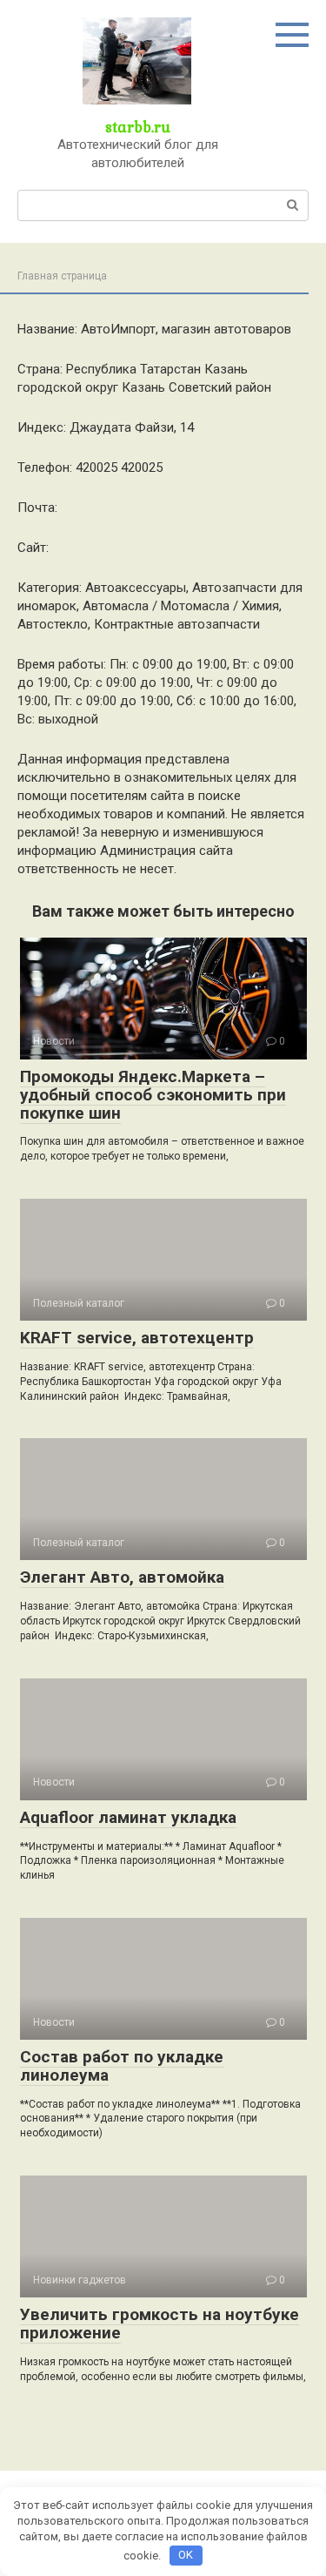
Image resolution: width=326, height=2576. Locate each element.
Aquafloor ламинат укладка (128, 1817)
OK (186, 2555)
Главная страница (62, 276)
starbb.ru (138, 127)
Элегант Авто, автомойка (122, 1577)
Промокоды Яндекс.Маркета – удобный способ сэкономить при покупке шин (153, 1095)
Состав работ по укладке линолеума (122, 2066)
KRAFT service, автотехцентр (137, 1338)
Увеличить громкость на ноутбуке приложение (160, 2324)
